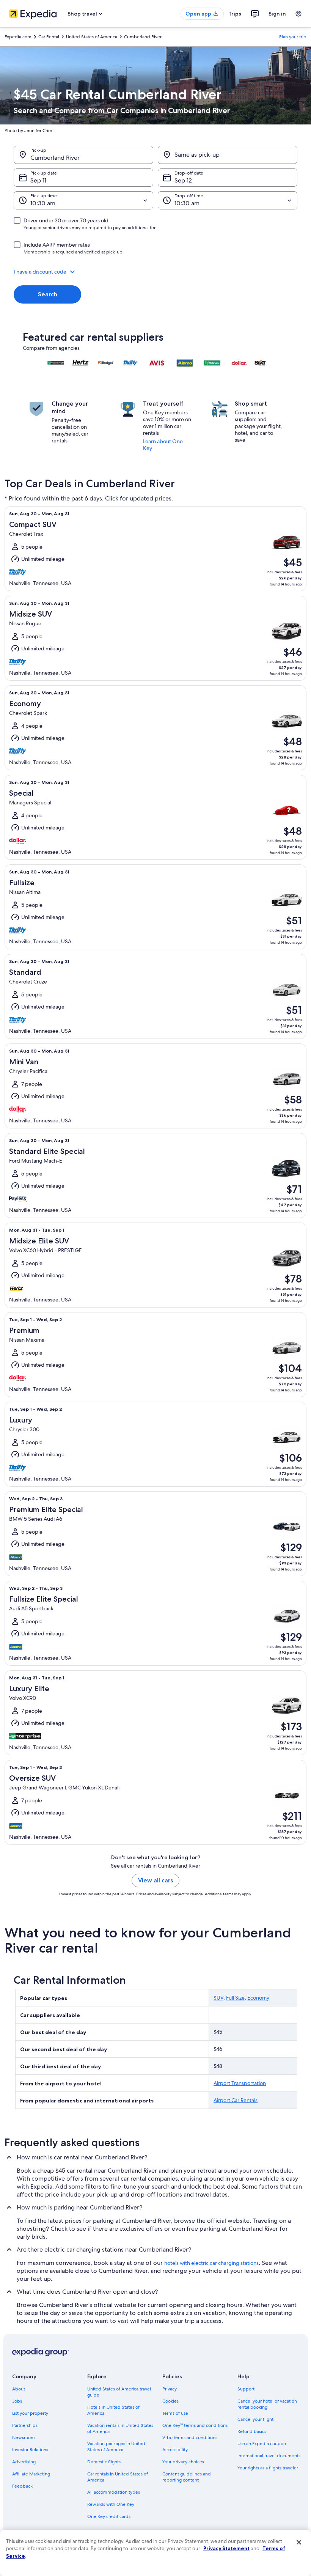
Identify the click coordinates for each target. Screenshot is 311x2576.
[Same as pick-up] (228, 155)
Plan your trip (293, 37)
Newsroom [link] (24, 2438)
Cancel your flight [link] (255, 2419)
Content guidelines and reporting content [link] (187, 2477)
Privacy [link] (170, 2389)
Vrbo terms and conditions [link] (190, 2438)
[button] (155, 272)
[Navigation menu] (298, 14)
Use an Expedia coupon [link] (262, 2444)
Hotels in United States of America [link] (113, 2410)
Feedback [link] (22, 2486)
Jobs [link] (17, 2401)
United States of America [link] (92, 37)
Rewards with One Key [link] (111, 2504)
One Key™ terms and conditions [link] (195, 2425)
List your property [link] (30, 2413)
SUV (218, 1998)
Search (48, 294)
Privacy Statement (226, 2548)
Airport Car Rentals (236, 2100)
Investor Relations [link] (30, 2450)
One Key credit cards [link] (109, 2516)
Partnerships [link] (25, 2425)
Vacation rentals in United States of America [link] (120, 2428)
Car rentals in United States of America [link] (118, 2477)
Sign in (277, 14)
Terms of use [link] (175, 2413)
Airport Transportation (240, 2083)
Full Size (235, 1998)
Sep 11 (38, 180)
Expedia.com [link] (18, 37)
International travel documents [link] (269, 2456)
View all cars (155, 1880)
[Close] (299, 2542)
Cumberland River (55, 158)
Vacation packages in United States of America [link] (116, 2447)
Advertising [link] (24, 2462)
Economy (258, 1998)
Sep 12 (183, 180)
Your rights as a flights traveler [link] (268, 2468)
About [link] (19, 2389)
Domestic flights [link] (104, 2462)
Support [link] (246, 2389)
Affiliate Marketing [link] (31, 2474)
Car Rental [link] (49, 37)
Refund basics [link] (252, 2431)
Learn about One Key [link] (163, 445)
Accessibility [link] (175, 2450)
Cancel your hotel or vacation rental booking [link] (267, 2404)
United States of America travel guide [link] (119, 2392)
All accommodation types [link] (114, 2492)
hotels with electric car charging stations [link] (211, 2263)
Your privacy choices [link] (183, 2462)
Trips (235, 14)
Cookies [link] (170, 2401)
